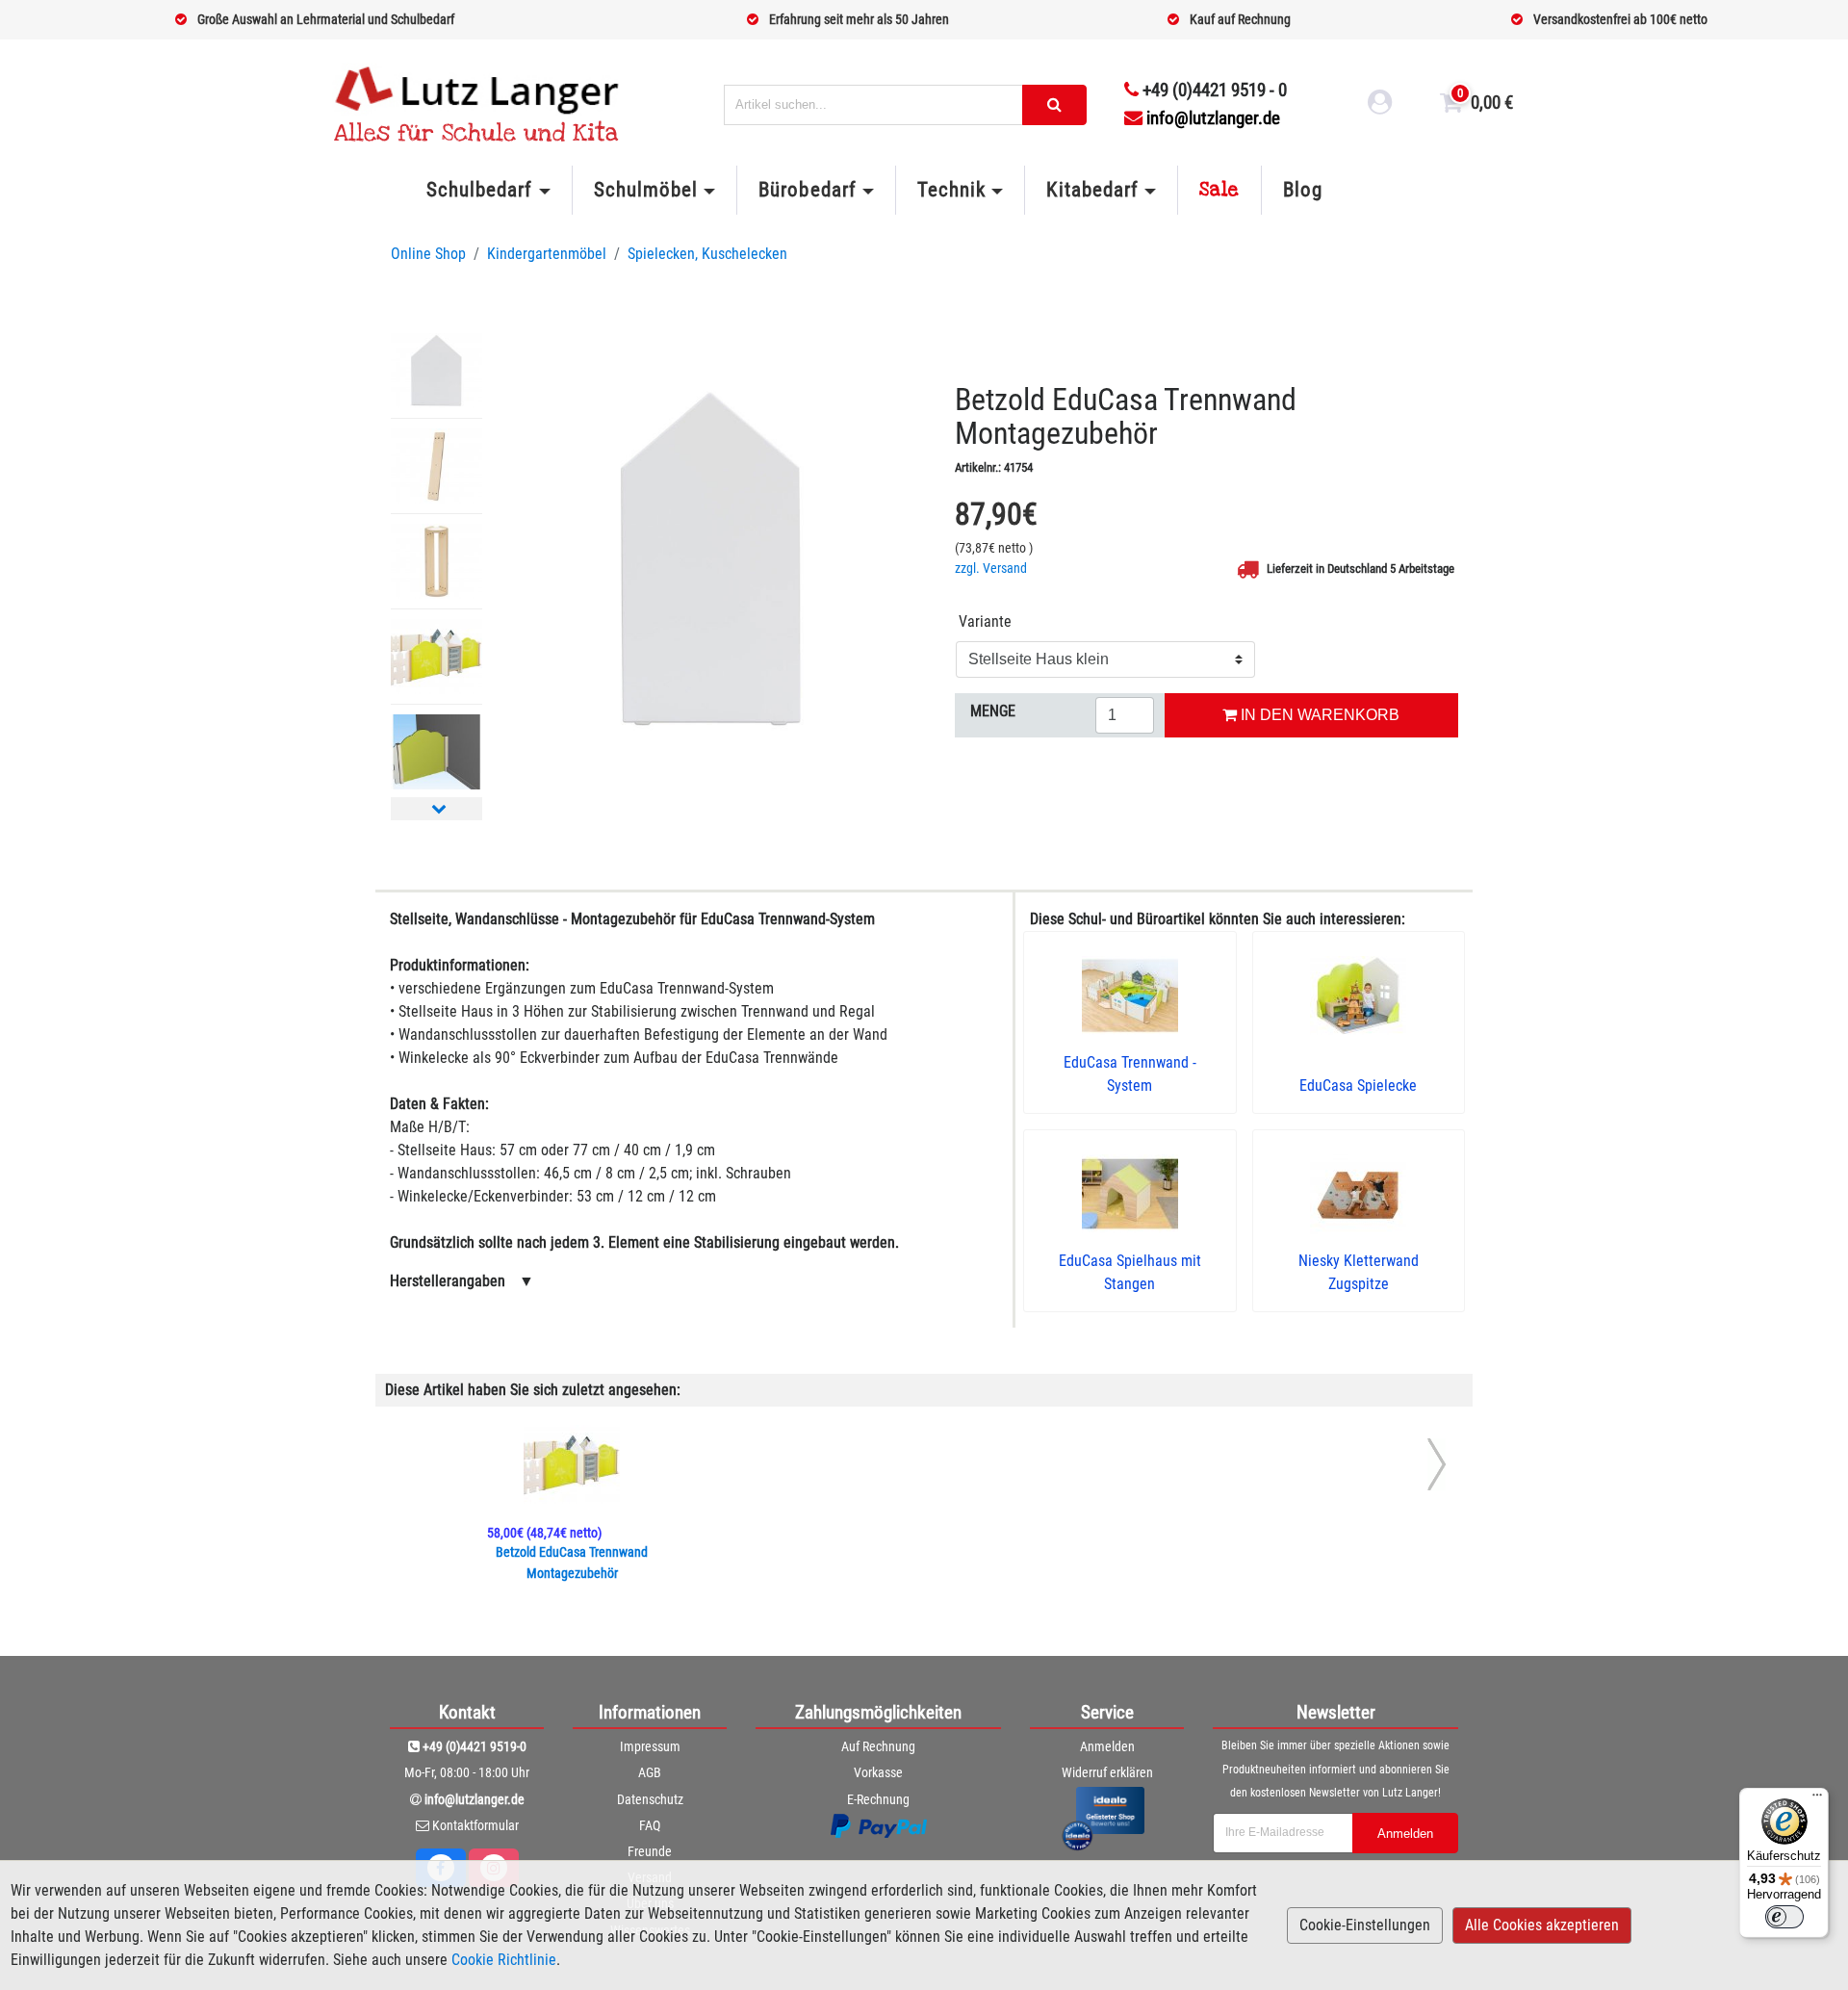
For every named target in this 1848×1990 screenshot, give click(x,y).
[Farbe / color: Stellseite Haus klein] (436, 371)
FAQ (650, 1825)
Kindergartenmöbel (547, 254)
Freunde (650, 1851)
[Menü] (1817, 1799)
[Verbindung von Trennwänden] (436, 657)
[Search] (1054, 105)
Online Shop (428, 254)
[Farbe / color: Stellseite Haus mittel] (711, 560)
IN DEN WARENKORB (1318, 715)
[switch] (1784, 1917)
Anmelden (1107, 1746)
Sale (1219, 190)
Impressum (650, 1746)
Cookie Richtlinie (504, 1960)
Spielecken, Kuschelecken (707, 254)
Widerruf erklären (1107, 1772)
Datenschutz (650, 1799)
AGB (650, 1772)
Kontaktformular (475, 1825)
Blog (1303, 190)
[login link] (1380, 105)
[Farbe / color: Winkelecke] (436, 561)
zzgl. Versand (991, 569)
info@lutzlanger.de (1213, 118)
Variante (985, 621)
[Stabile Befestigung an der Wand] (436, 752)
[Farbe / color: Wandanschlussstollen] (436, 466)
